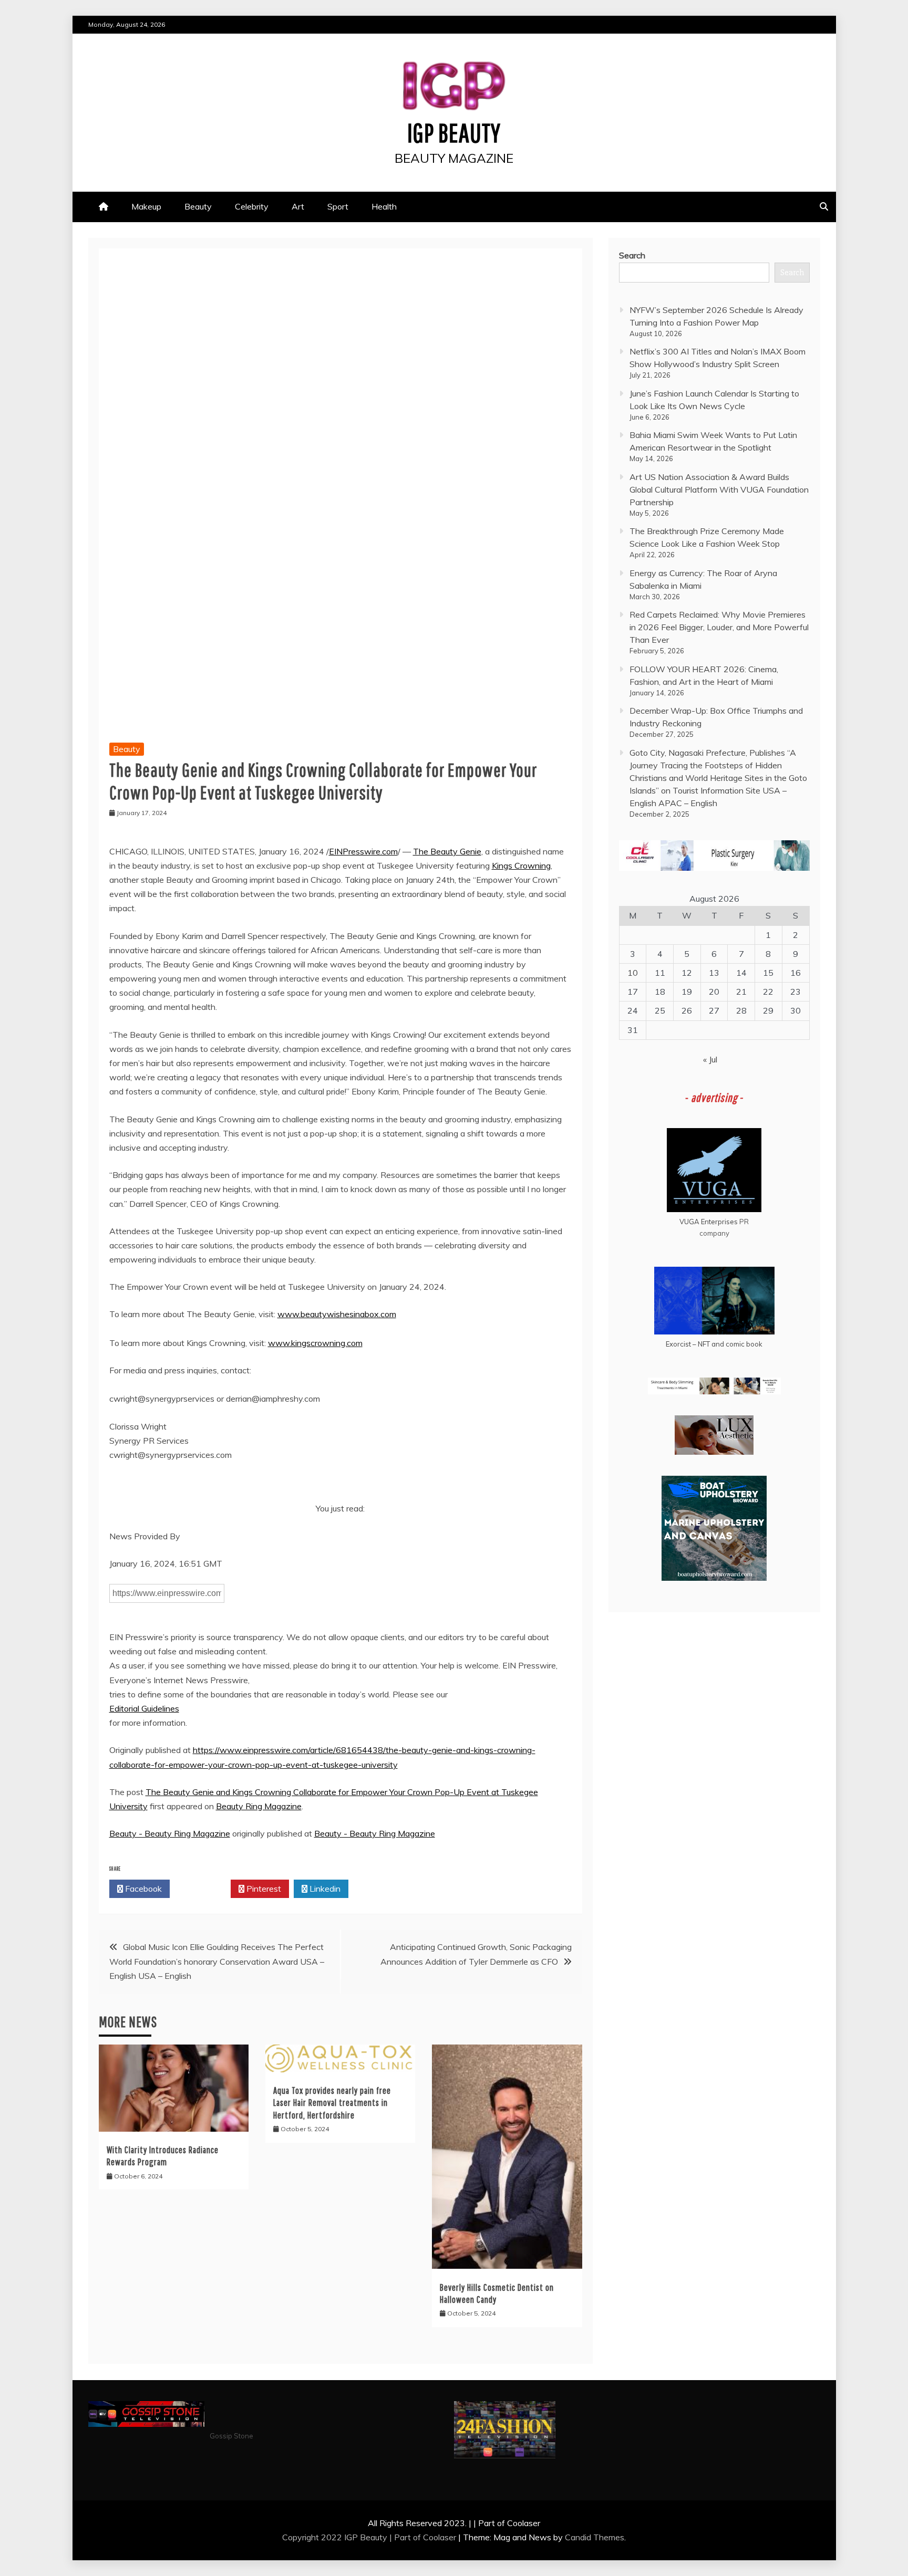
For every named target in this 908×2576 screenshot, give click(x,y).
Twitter (203, 1889)
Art (298, 206)
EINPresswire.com (363, 851)
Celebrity (252, 206)
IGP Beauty (454, 132)
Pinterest (263, 1889)
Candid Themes (595, 2537)
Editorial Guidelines (144, 1708)
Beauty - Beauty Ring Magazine (170, 1833)
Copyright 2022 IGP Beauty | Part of (353, 2537)
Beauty (198, 206)
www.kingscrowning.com (315, 1343)
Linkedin (324, 1889)
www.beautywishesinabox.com (337, 1314)
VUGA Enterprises (709, 1222)
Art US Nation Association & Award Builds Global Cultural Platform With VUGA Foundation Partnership (719, 489)
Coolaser (440, 2537)
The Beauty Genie (447, 851)
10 (633, 973)
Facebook (142, 1889)
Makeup (146, 206)
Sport (338, 206)
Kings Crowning (521, 865)
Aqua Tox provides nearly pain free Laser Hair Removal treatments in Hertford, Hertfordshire (332, 2103)
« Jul (710, 1059)
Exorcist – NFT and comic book (714, 1344)
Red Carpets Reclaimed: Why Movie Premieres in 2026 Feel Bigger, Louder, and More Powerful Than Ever (719, 627)
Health (384, 206)
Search (632, 255)
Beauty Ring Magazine (259, 1806)
